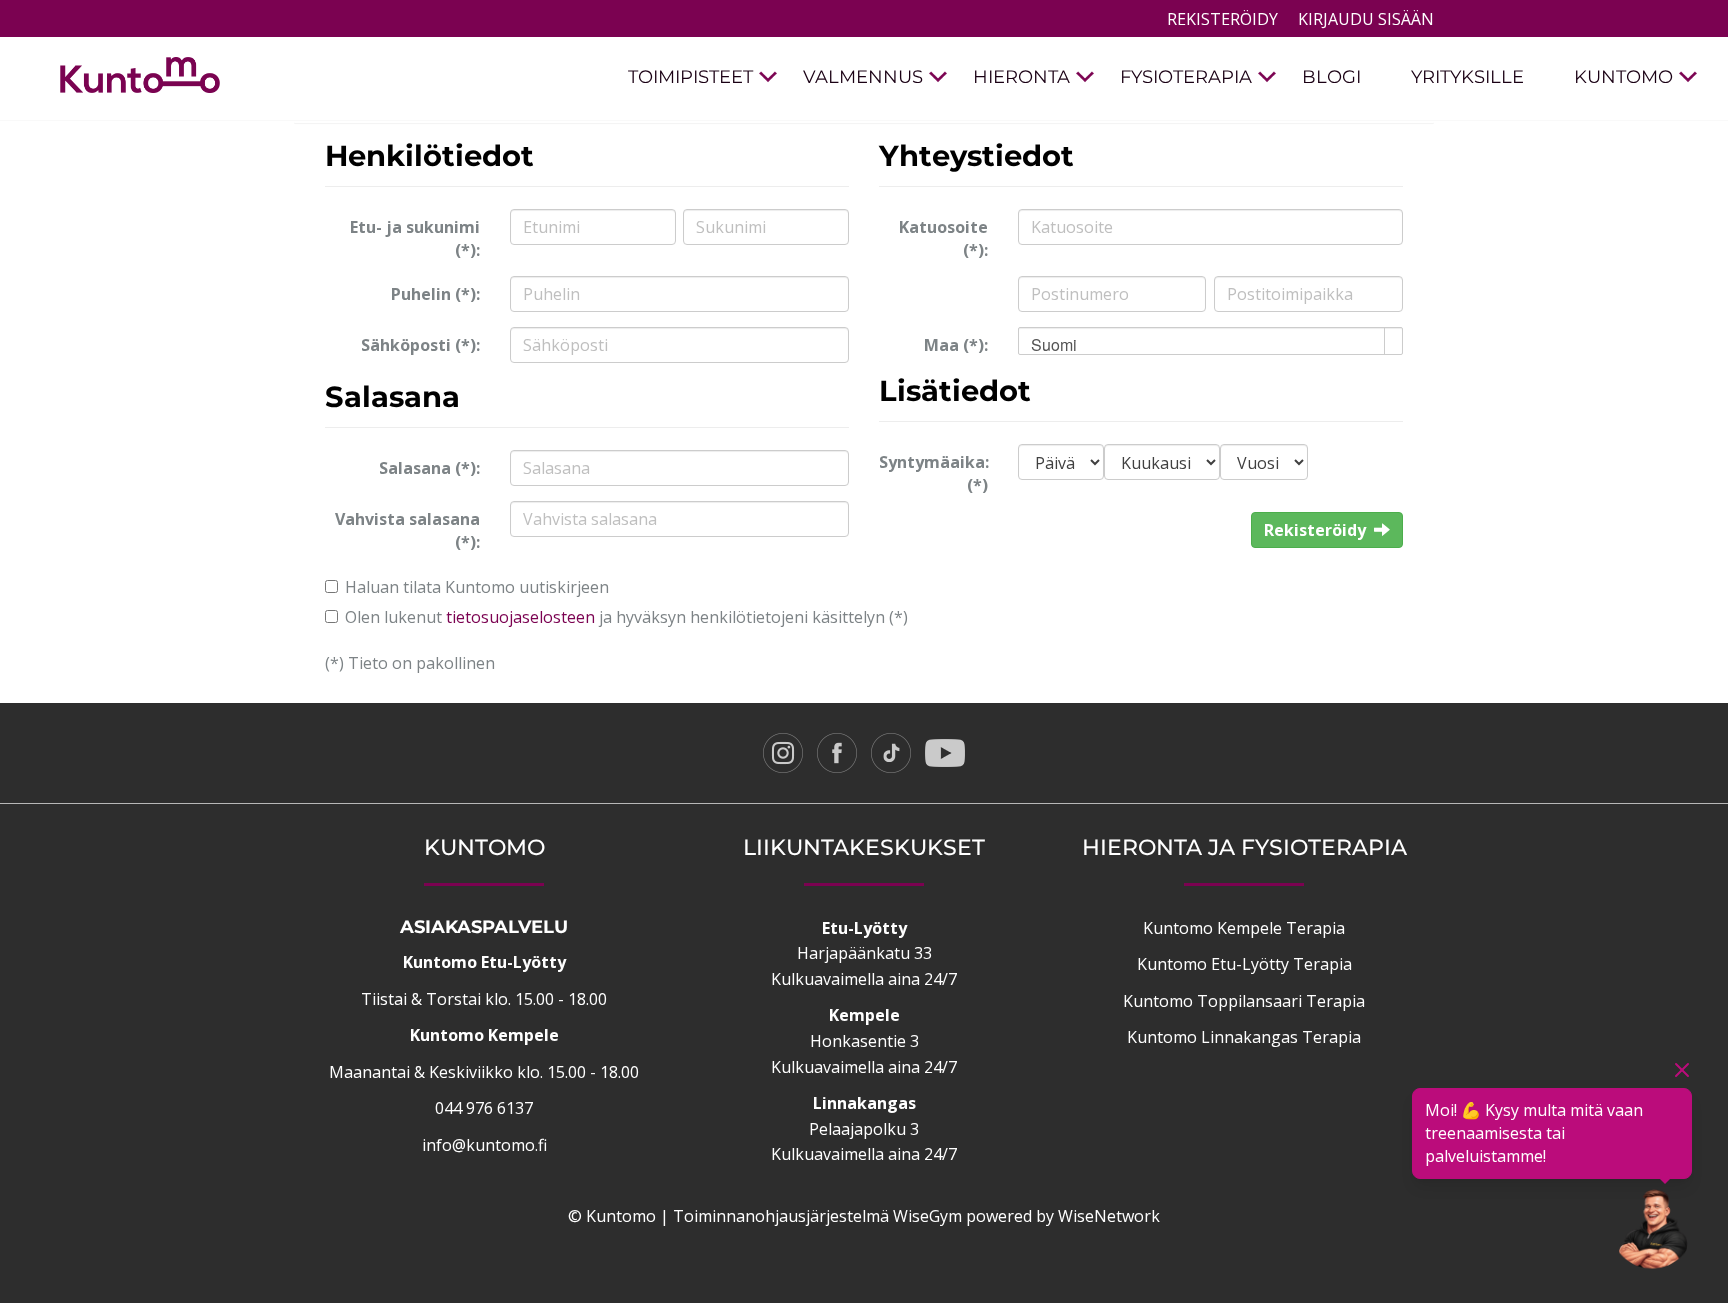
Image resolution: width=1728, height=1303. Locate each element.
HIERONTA (1021, 77)
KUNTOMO (1623, 77)
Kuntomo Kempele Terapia (1244, 928)
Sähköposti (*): (420, 345)
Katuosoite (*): (943, 238)
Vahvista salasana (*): (407, 530)
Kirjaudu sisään (1366, 19)
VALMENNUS (863, 77)
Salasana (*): (429, 468)
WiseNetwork (1109, 1216)
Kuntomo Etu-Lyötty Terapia (1244, 964)
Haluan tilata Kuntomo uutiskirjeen (477, 587)
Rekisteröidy (1222, 19)
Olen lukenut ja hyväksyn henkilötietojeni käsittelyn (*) (626, 617)
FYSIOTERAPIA (1186, 77)
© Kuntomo (612, 1216)
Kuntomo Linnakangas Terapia (1244, 1037)
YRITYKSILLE (1467, 77)
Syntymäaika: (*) (934, 473)
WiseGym (927, 1216)
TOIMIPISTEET (690, 77)
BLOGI (1331, 77)
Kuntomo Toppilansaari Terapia (1244, 1001)
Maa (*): (956, 345)
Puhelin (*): (435, 294)
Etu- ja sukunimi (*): (415, 238)
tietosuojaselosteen (520, 617)
